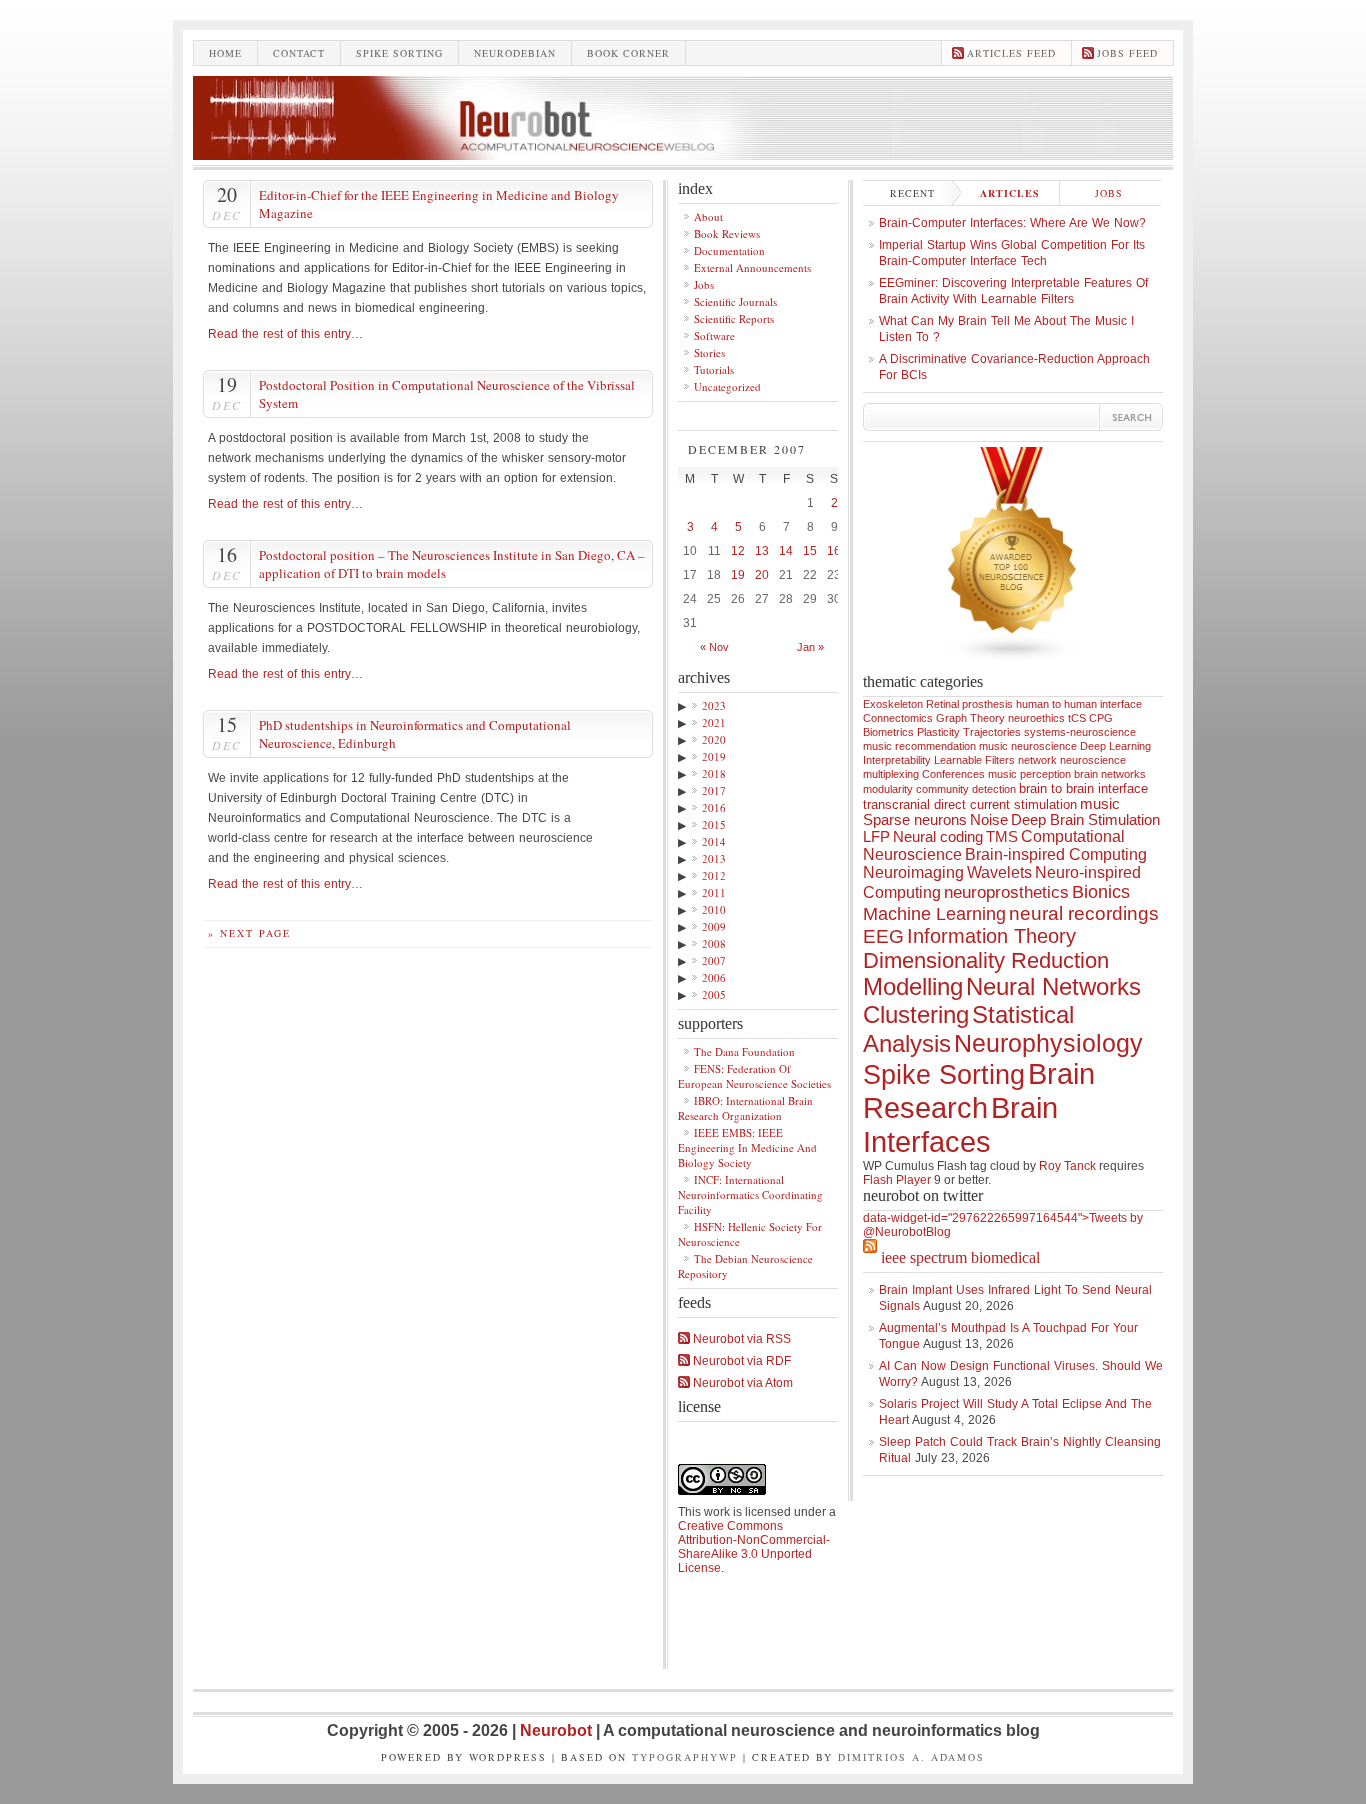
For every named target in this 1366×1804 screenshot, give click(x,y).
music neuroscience (1028, 746)
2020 (714, 739)
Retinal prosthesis (969, 704)
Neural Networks (1053, 987)
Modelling (913, 987)
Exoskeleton (893, 704)
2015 (714, 824)
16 (834, 551)
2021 (714, 722)
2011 (714, 892)
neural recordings (1084, 913)
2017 (714, 790)
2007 (714, 960)
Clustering (916, 1014)
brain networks (1110, 774)
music (1100, 804)
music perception (1029, 774)
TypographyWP (685, 1757)
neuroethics (1036, 718)
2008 (714, 943)
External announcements (752, 267)
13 (762, 551)
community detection (966, 789)
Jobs (704, 284)
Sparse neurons (915, 820)
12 (738, 551)
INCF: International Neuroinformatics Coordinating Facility (750, 1194)
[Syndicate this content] (870, 1257)
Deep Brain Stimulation (1085, 820)
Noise (989, 820)
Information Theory (991, 936)
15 (810, 551)
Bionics (1101, 892)
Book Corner (628, 53)
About (708, 216)
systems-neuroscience (1080, 732)
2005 (714, 994)
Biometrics (888, 732)
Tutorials (714, 369)
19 (738, 575)
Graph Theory (970, 718)
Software (714, 335)
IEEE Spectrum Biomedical (960, 1257)
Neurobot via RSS (740, 1339)
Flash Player (897, 1180)
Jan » (810, 647)
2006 (714, 977)
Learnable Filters (974, 760)
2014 (714, 841)
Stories (709, 352)
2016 (714, 807)
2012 (714, 875)
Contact (299, 53)
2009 (714, 926)
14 (786, 551)
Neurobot (558, 1730)
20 (762, 575)
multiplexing (891, 774)
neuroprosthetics (1006, 892)
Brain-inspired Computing (1056, 854)
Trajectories (992, 732)
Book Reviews (727, 233)
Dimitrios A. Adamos (911, 1757)
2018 (714, 773)
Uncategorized (727, 386)
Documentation (729, 250)
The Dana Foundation (744, 1051)
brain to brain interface (1083, 788)
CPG (1101, 718)
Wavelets (999, 872)
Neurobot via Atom (741, 1383)
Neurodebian (515, 53)
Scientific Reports (734, 318)
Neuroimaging (913, 872)
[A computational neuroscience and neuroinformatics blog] (683, 154)
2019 (714, 756)
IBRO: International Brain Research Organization (745, 1108)
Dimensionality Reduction (986, 960)
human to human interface (1079, 704)
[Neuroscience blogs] (1013, 669)
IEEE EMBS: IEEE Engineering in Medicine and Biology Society (747, 1147)
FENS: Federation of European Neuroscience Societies (754, 1076)
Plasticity (938, 732)
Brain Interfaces (960, 1124)
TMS (1002, 837)
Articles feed (1011, 53)
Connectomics (898, 718)
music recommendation (919, 746)
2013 (714, 858)
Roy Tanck (1067, 1166)
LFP (876, 837)
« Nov (714, 647)
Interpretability (897, 760)
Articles (1010, 193)
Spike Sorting (944, 1075)
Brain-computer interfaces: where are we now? (1012, 223)
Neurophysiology (1048, 1043)
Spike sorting (399, 53)
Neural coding (938, 837)
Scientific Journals (735, 301)
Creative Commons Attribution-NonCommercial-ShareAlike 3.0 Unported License (754, 1547)
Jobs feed (1127, 53)
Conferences (953, 774)
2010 (714, 909)
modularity (888, 789)
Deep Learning (1115, 746)
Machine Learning (934, 914)
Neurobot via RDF (740, 1361)
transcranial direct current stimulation (970, 804)
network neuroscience (1072, 760)
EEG (883, 936)
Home (225, 53)
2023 (714, 705)
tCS (1077, 718)
